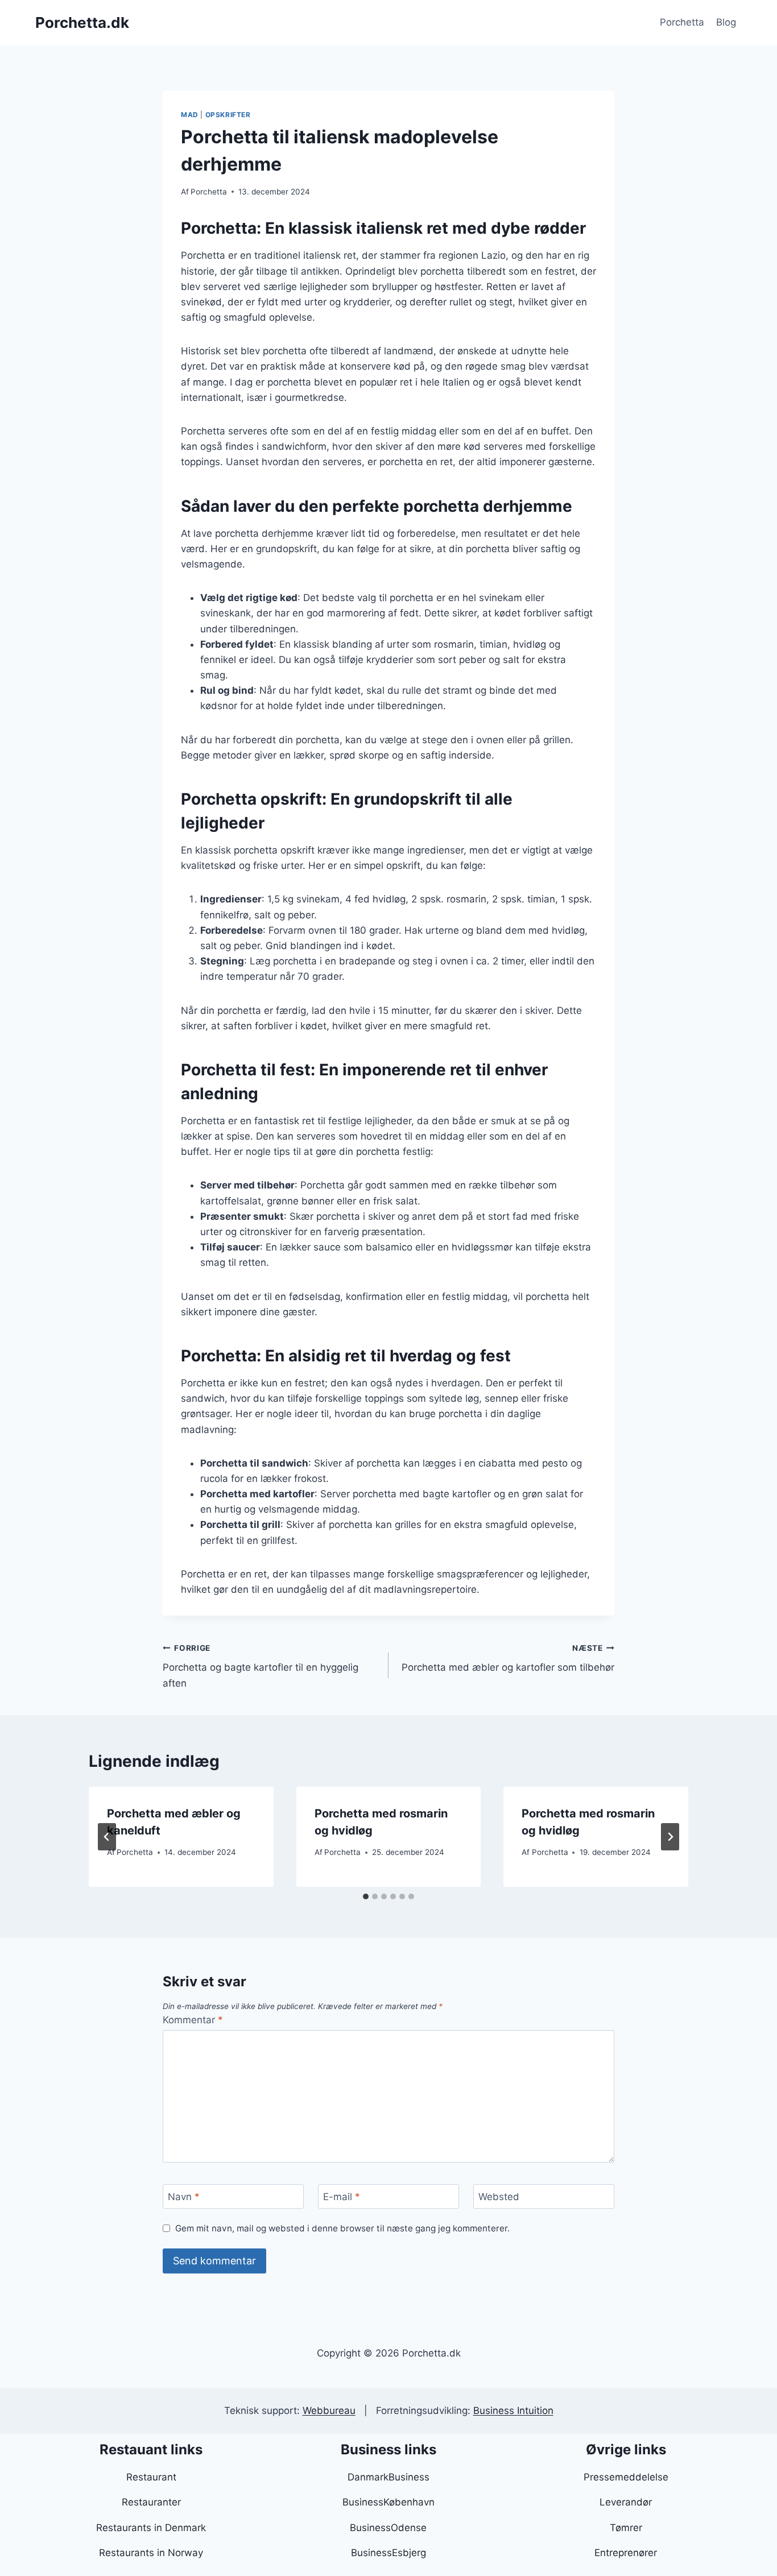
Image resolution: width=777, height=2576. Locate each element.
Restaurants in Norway (151, 2553)
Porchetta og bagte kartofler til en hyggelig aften (261, 1666)
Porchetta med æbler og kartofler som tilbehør (508, 1658)
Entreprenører (626, 2553)
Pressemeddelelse (626, 2477)
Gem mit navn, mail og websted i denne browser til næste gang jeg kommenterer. (342, 2228)
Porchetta (682, 22)
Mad (190, 115)
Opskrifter (228, 115)
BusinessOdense (388, 2528)
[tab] (366, 1896)
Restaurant (151, 2477)
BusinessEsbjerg (388, 2553)
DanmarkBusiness (388, 2477)
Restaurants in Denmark (151, 2528)
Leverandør (626, 2502)
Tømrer (626, 2528)
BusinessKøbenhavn (388, 2502)
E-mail (342, 2197)
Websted (499, 2197)
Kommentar (193, 2020)
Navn (184, 2197)
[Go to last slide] (107, 1837)
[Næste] (670, 1837)
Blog (726, 22)
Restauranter (151, 2502)
